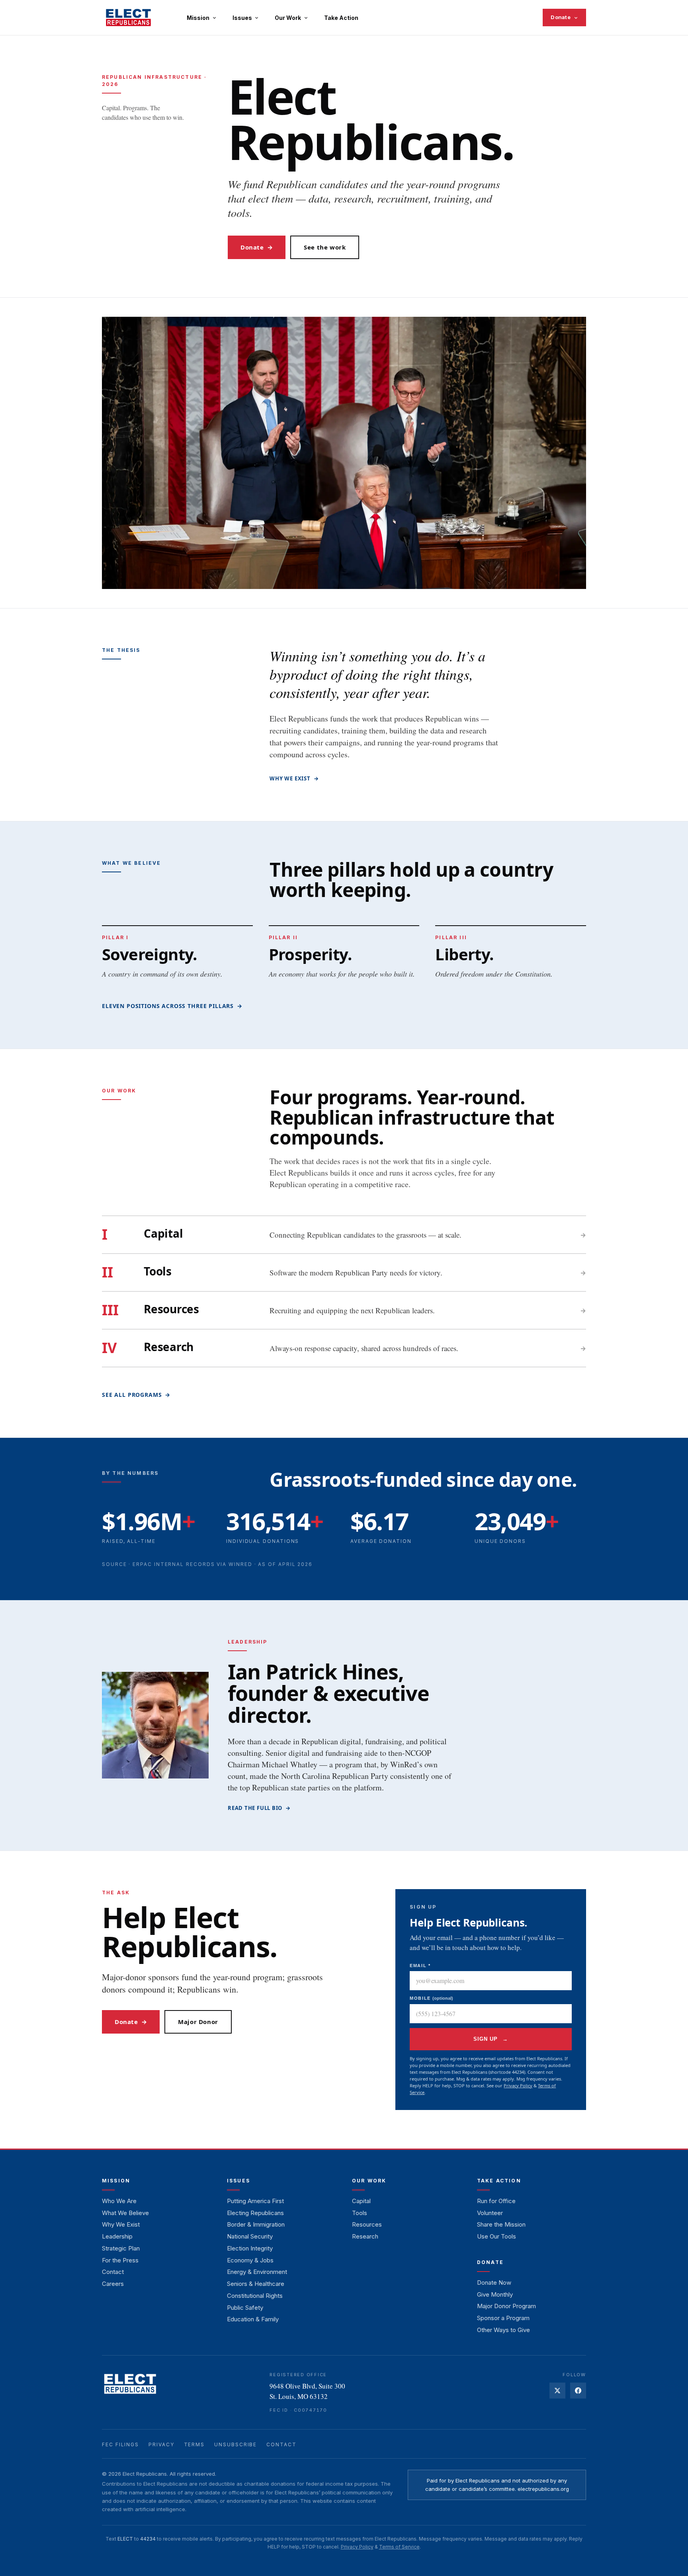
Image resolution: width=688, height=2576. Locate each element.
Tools (360, 2213)
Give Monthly (495, 2294)
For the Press (120, 2260)
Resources (367, 2224)
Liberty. (464, 954)
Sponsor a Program (503, 2318)
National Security (250, 2236)
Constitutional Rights (255, 2296)
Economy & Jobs (250, 2260)
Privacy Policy (518, 2086)
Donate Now (494, 2283)
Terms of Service (399, 2547)
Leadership (117, 2236)
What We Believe (125, 2213)
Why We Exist (121, 2224)
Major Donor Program (506, 2306)
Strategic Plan (121, 2248)
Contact (113, 2272)
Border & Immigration (256, 2224)
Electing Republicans (255, 2213)
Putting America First (255, 2201)
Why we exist (294, 778)
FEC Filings (120, 2444)
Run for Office (496, 2201)
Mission (198, 18)
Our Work (288, 18)
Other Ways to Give (503, 2330)
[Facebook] (578, 2391)
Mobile (431, 1998)
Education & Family (253, 2319)
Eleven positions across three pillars (172, 1006)
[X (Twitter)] (557, 2391)
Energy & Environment (257, 2272)
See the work (325, 247)
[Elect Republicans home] (128, 18)
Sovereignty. (150, 954)
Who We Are (119, 2201)
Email (420, 1966)
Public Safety (245, 2308)
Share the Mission (501, 2224)
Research (365, 2236)
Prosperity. (310, 954)
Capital (361, 2201)
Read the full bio (259, 1808)
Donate (561, 17)
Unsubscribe (236, 2444)
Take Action (341, 18)
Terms (194, 2444)
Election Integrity (250, 2248)
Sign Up (491, 2039)
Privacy (161, 2444)
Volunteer (490, 2213)
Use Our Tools (496, 2236)
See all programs (136, 1395)
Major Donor (198, 2022)
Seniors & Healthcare (256, 2284)
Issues (242, 18)
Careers (113, 2284)
